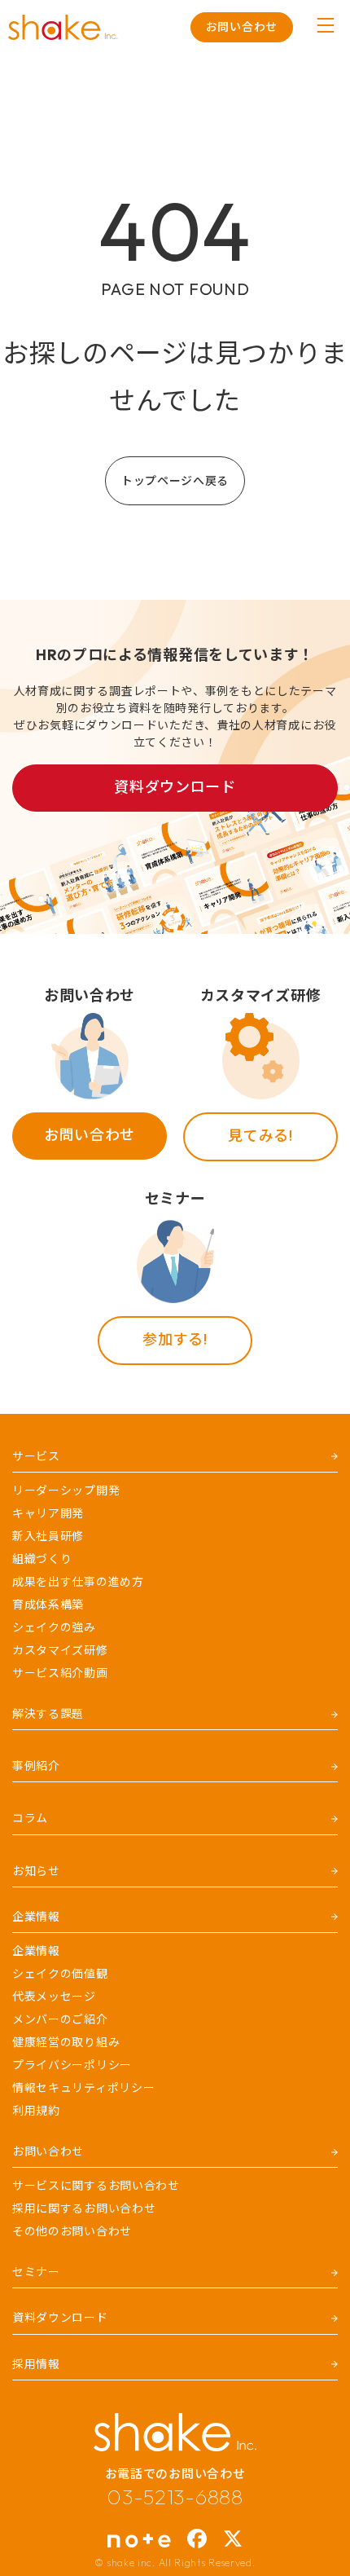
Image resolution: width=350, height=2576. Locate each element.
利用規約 (36, 2111)
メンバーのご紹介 (60, 2019)
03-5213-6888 (175, 2497)
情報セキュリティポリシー (83, 2088)
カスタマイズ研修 (60, 1650)
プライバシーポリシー (72, 2065)
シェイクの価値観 (60, 1974)
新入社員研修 (48, 1536)
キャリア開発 (48, 1513)
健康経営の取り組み (66, 2042)
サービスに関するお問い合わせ (96, 2186)
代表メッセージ (54, 1997)
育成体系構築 (48, 1605)
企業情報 (36, 1951)
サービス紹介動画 (60, 1673)
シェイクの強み (54, 1627)
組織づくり (42, 1559)
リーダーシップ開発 (66, 1491)
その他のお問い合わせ (72, 2231)
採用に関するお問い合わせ (84, 2208)
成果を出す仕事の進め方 (78, 1582)
